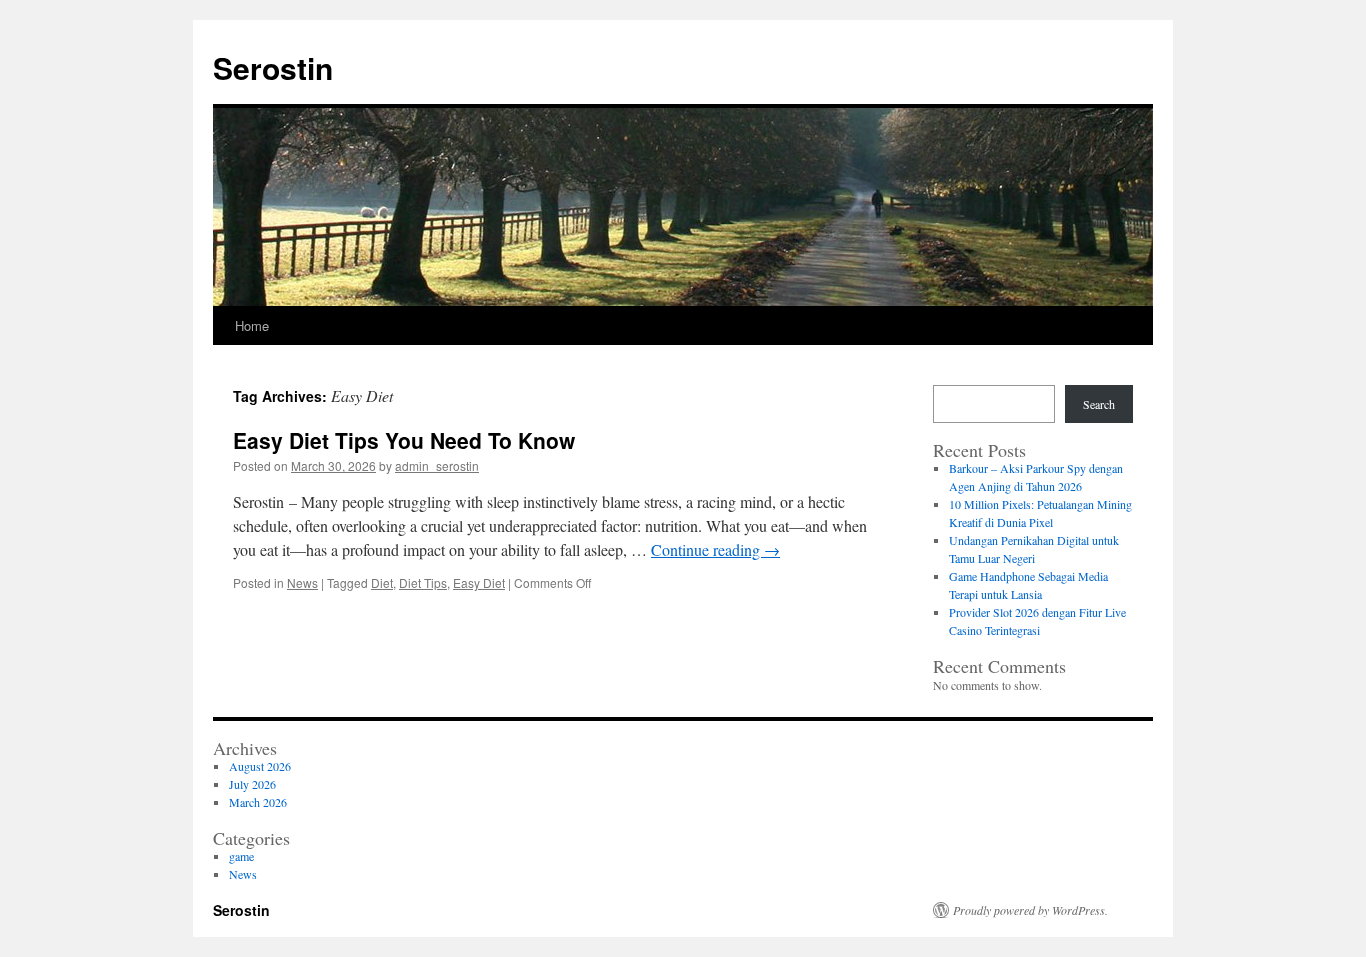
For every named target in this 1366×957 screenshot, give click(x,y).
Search (1099, 404)
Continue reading (715, 549)
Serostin (273, 67)
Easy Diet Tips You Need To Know (404, 440)
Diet (382, 582)
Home (252, 325)
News (302, 582)
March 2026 (258, 802)
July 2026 (252, 784)
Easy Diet (479, 582)
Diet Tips (423, 582)
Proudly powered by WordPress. (1030, 910)
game (241, 856)
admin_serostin (437, 465)
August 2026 (260, 766)
